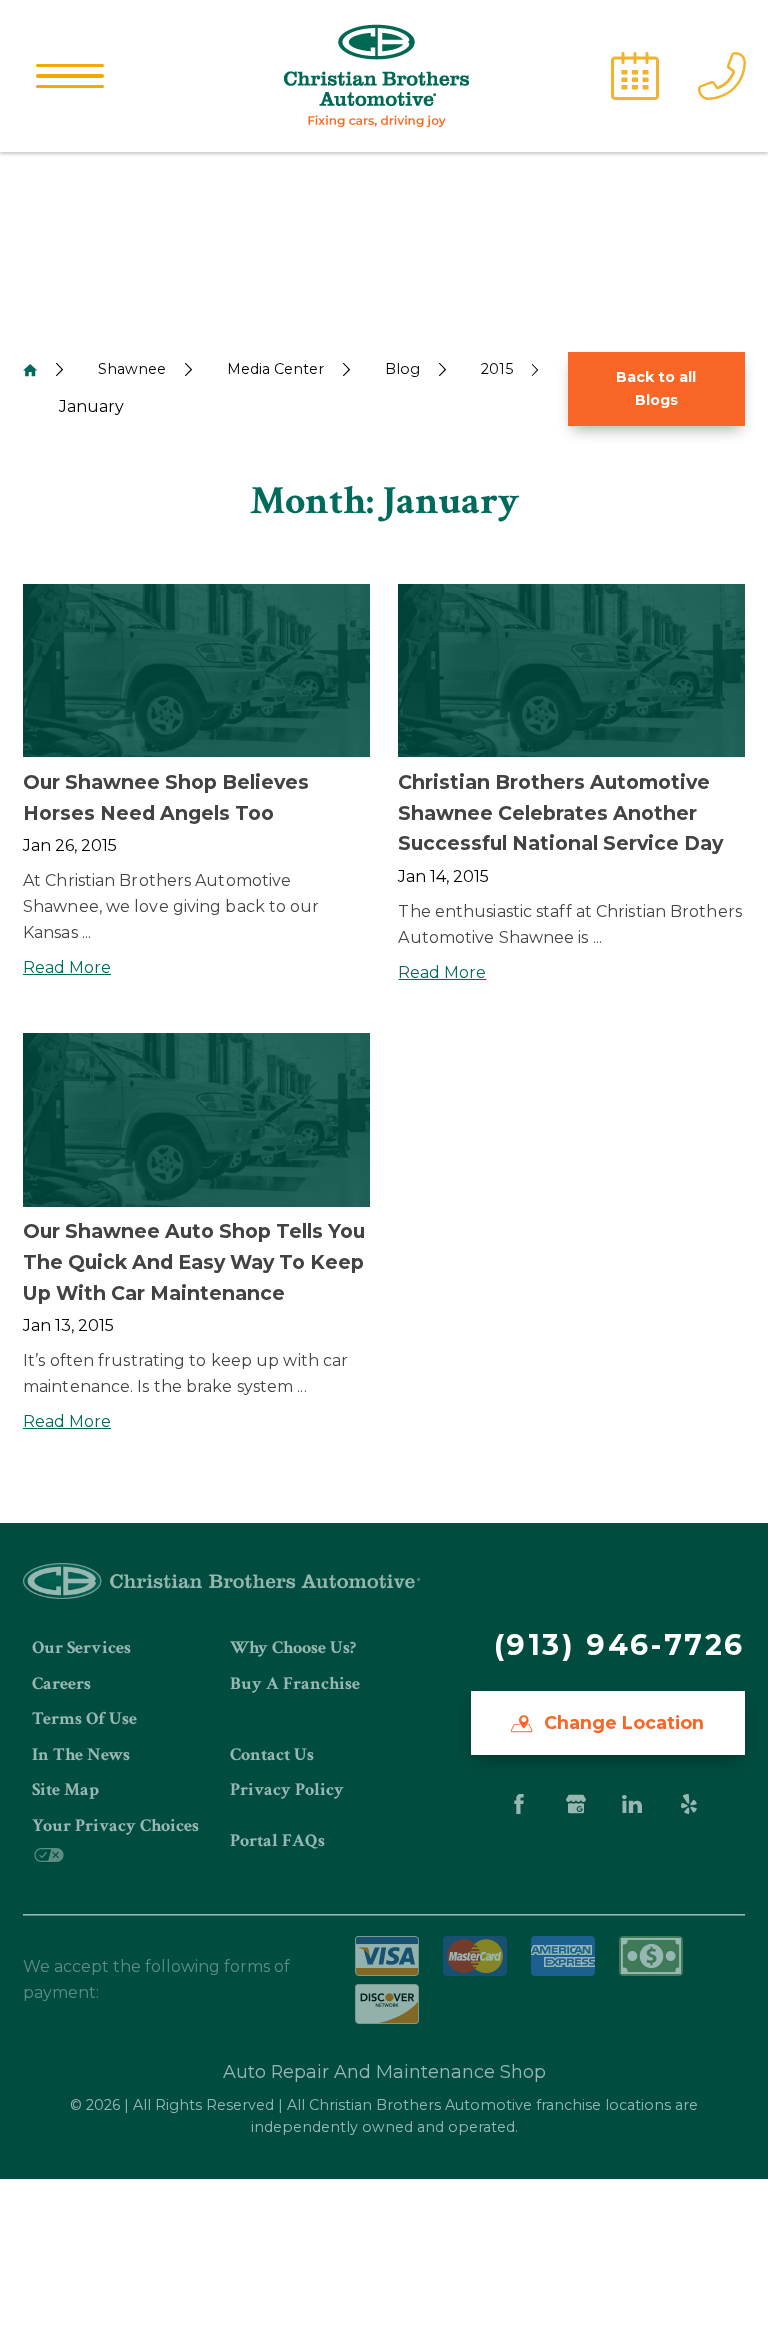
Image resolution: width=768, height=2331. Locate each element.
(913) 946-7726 (619, 1644)
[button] (70, 76)
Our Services (81, 1647)
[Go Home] (30, 370)
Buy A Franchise (295, 1683)
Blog (402, 369)
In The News (81, 1754)
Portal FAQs (277, 1840)
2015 (497, 369)
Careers (61, 1683)
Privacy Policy (287, 1789)
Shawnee (132, 369)
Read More (67, 967)
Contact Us (272, 1754)
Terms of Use (84, 1718)
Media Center (275, 369)
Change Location (621, 1722)
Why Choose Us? (293, 1647)
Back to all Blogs (656, 388)
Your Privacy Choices (115, 1825)
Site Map (65, 1789)
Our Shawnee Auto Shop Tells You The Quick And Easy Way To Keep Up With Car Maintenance (194, 1261)
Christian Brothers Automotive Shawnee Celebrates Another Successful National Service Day (560, 812)
